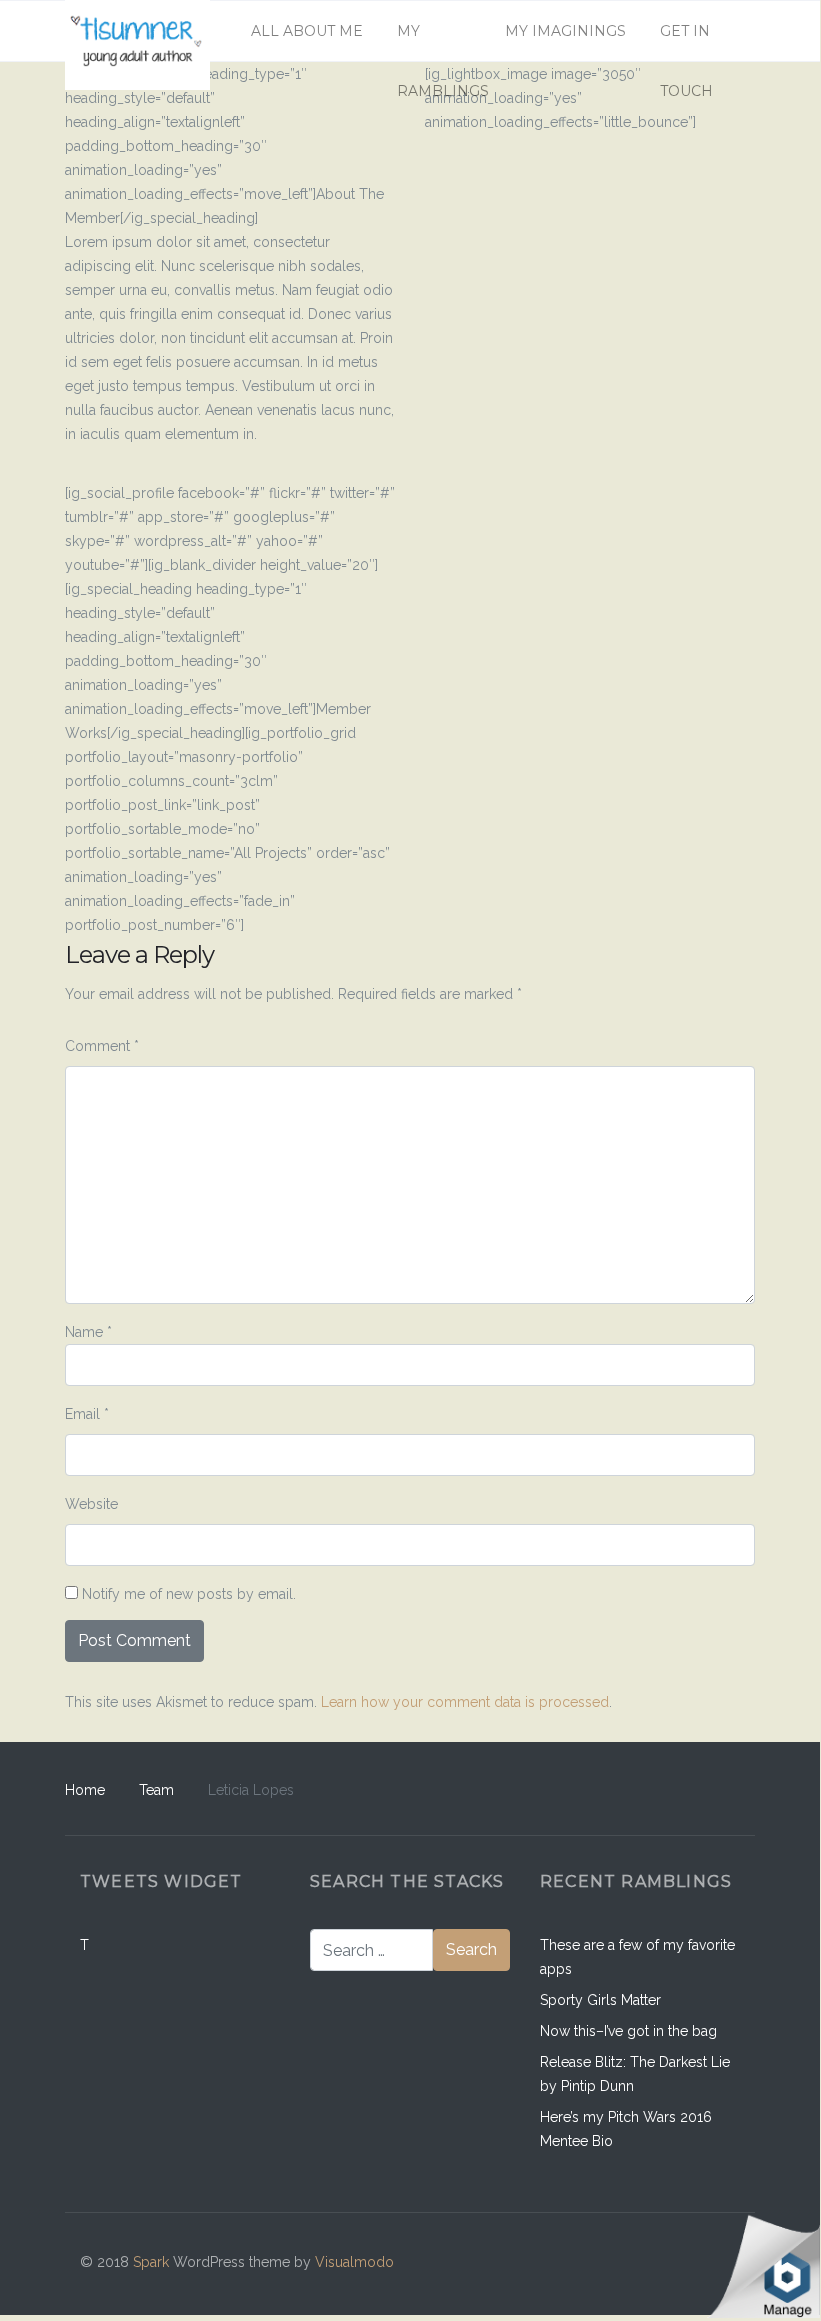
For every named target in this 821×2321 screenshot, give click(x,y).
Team (156, 1790)
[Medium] (677, 2263)
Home (85, 1790)
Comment (102, 1046)
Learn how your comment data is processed (465, 1702)
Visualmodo (354, 2262)
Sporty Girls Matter (600, 2000)
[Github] (635, 2263)
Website (91, 1504)
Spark (151, 2262)
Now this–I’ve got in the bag (628, 2031)
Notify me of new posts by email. (189, 1594)
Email (87, 1414)
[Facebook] (592, 2263)
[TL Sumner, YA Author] (137, 31)
